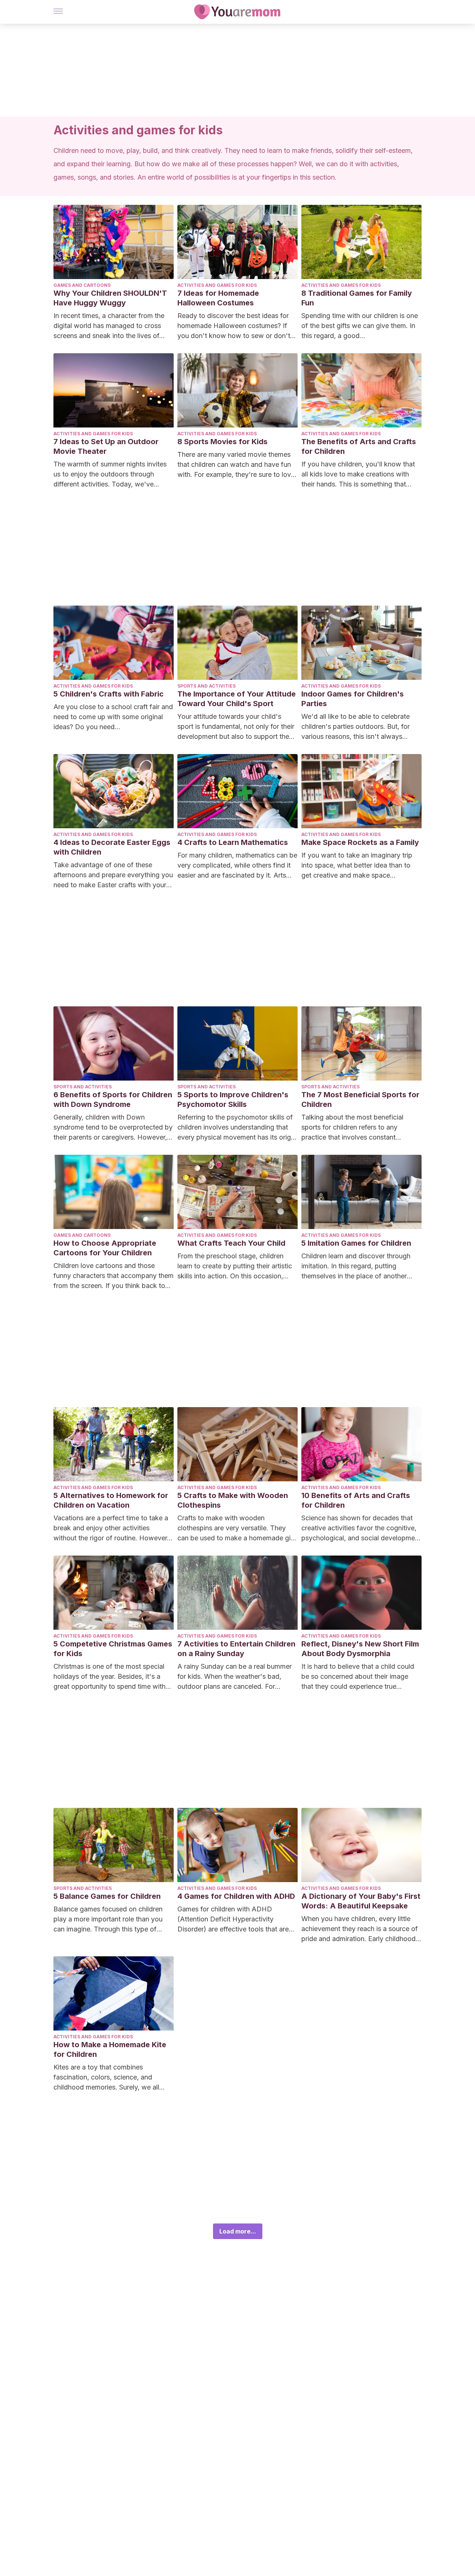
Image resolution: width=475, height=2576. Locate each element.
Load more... (238, 2231)
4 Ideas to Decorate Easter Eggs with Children (112, 847)
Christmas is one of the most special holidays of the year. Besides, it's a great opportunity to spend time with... (112, 1676)
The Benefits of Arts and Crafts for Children (359, 446)
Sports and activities (207, 686)
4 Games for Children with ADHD (236, 1896)
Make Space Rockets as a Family (360, 842)
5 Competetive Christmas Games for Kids (113, 1649)
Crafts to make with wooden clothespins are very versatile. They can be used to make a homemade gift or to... (236, 1528)
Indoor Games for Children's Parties (353, 699)
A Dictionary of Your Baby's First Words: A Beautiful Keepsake (361, 1901)
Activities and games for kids (217, 285)
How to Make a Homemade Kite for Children (110, 2049)
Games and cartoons (82, 285)
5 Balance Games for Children (107, 1896)
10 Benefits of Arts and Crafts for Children (356, 1500)
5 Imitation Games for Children (356, 1243)
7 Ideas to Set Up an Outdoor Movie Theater (106, 446)
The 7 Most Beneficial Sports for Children (360, 1099)
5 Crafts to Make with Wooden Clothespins (233, 1500)
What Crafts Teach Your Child (231, 1243)
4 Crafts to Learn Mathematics (233, 842)
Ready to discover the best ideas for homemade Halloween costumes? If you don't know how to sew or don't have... (234, 326)
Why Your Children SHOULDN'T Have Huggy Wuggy (110, 298)
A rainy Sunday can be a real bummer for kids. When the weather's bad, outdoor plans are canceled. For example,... (235, 1677)
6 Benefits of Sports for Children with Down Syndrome (113, 1099)
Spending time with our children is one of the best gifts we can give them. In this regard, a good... (360, 326)
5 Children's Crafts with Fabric (109, 694)
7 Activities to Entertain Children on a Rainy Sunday (236, 1649)
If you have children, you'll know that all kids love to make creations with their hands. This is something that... (358, 474)
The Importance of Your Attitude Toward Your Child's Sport (237, 699)
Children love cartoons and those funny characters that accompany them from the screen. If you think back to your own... (114, 1276)
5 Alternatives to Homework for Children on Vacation (111, 1500)
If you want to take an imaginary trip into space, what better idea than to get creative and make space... (357, 865)
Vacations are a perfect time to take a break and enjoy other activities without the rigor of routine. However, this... (111, 1528)
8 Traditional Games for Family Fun (357, 298)
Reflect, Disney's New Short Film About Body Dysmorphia (360, 1649)
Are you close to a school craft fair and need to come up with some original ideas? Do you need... (113, 717)
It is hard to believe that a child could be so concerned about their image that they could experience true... (358, 1676)
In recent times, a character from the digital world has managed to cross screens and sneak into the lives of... (109, 326)
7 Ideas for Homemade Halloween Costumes (218, 298)
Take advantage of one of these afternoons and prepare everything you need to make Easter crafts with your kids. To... (113, 875)
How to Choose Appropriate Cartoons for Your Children (105, 1248)
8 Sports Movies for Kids (222, 442)
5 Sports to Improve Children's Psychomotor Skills (233, 1099)
